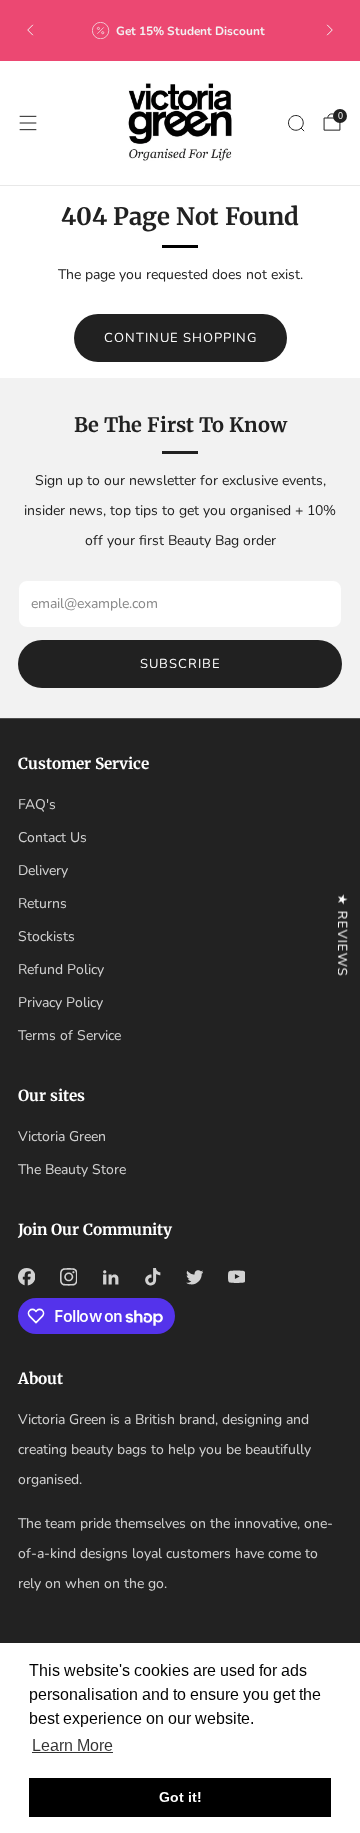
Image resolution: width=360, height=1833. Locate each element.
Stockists (46, 936)
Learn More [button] (72, 1745)
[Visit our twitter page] (194, 1277)
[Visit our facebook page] (26, 1277)
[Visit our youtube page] (236, 1277)
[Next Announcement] (330, 30)
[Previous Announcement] (30, 30)
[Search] (296, 123)
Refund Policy (61, 969)
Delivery (43, 870)
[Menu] (28, 123)
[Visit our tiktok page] (152, 1277)
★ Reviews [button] (342, 934)
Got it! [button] (180, 1797)
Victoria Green (62, 1136)
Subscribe (180, 664)
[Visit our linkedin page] (110, 1277)
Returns (42, 903)
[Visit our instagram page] (68, 1277)
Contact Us (52, 837)
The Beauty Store (72, 1169)
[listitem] (180, 30)
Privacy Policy (60, 1002)
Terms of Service (69, 1035)
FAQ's (37, 804)
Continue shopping (180, 338)
